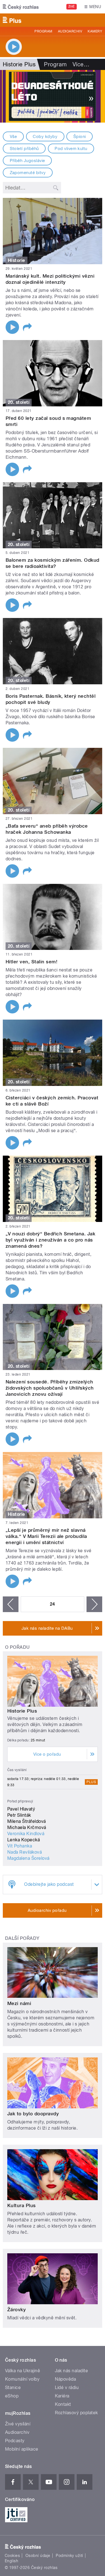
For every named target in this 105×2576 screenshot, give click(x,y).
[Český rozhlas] (21, 7)
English (11, 2561)
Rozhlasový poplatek (76, 2413)
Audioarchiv (70, 31)
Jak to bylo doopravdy (33, 2114)
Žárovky (17, 2310)
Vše (13, 137)
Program (43, 31)
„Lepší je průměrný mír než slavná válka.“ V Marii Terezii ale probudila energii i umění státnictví (46, 1536)
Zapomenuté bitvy (28, 173)
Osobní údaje (38, 2556)
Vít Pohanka (20, 1846)
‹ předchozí (11, 1604)
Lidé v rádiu (67, 2388)
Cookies (12, 2556)
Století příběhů (24, 149)
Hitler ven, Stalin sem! (32, 962)
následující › (94, 1604)
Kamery (95, 31)
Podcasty (15, 2441)
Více (81, 64)
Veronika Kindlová (26, 1834)
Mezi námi (19, 2003)
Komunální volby (22, 2379)
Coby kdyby (45, 137)
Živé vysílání (18, 2424)
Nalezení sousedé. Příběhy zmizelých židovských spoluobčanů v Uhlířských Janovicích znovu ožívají (50, 1388)
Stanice (13, 2388)
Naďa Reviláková (25, 1852)
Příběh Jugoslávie (27, 161)
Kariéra (62, 2396)
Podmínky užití (69, 2556)
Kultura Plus (22, 2205)
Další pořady (22, 1938)
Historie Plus (22, 1711)
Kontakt (63, 2404)
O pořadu (17, 1647)
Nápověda (66, 2379)
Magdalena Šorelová (28, 1858)
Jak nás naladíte (72, 2371)
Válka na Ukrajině (23, 2371)
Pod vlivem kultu (71, 149)
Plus (91, 1782)
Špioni (80, 137)
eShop (12, 2396)
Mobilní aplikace (22, 2449)
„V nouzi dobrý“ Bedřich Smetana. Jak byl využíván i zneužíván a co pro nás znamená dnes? (50, 1240)
